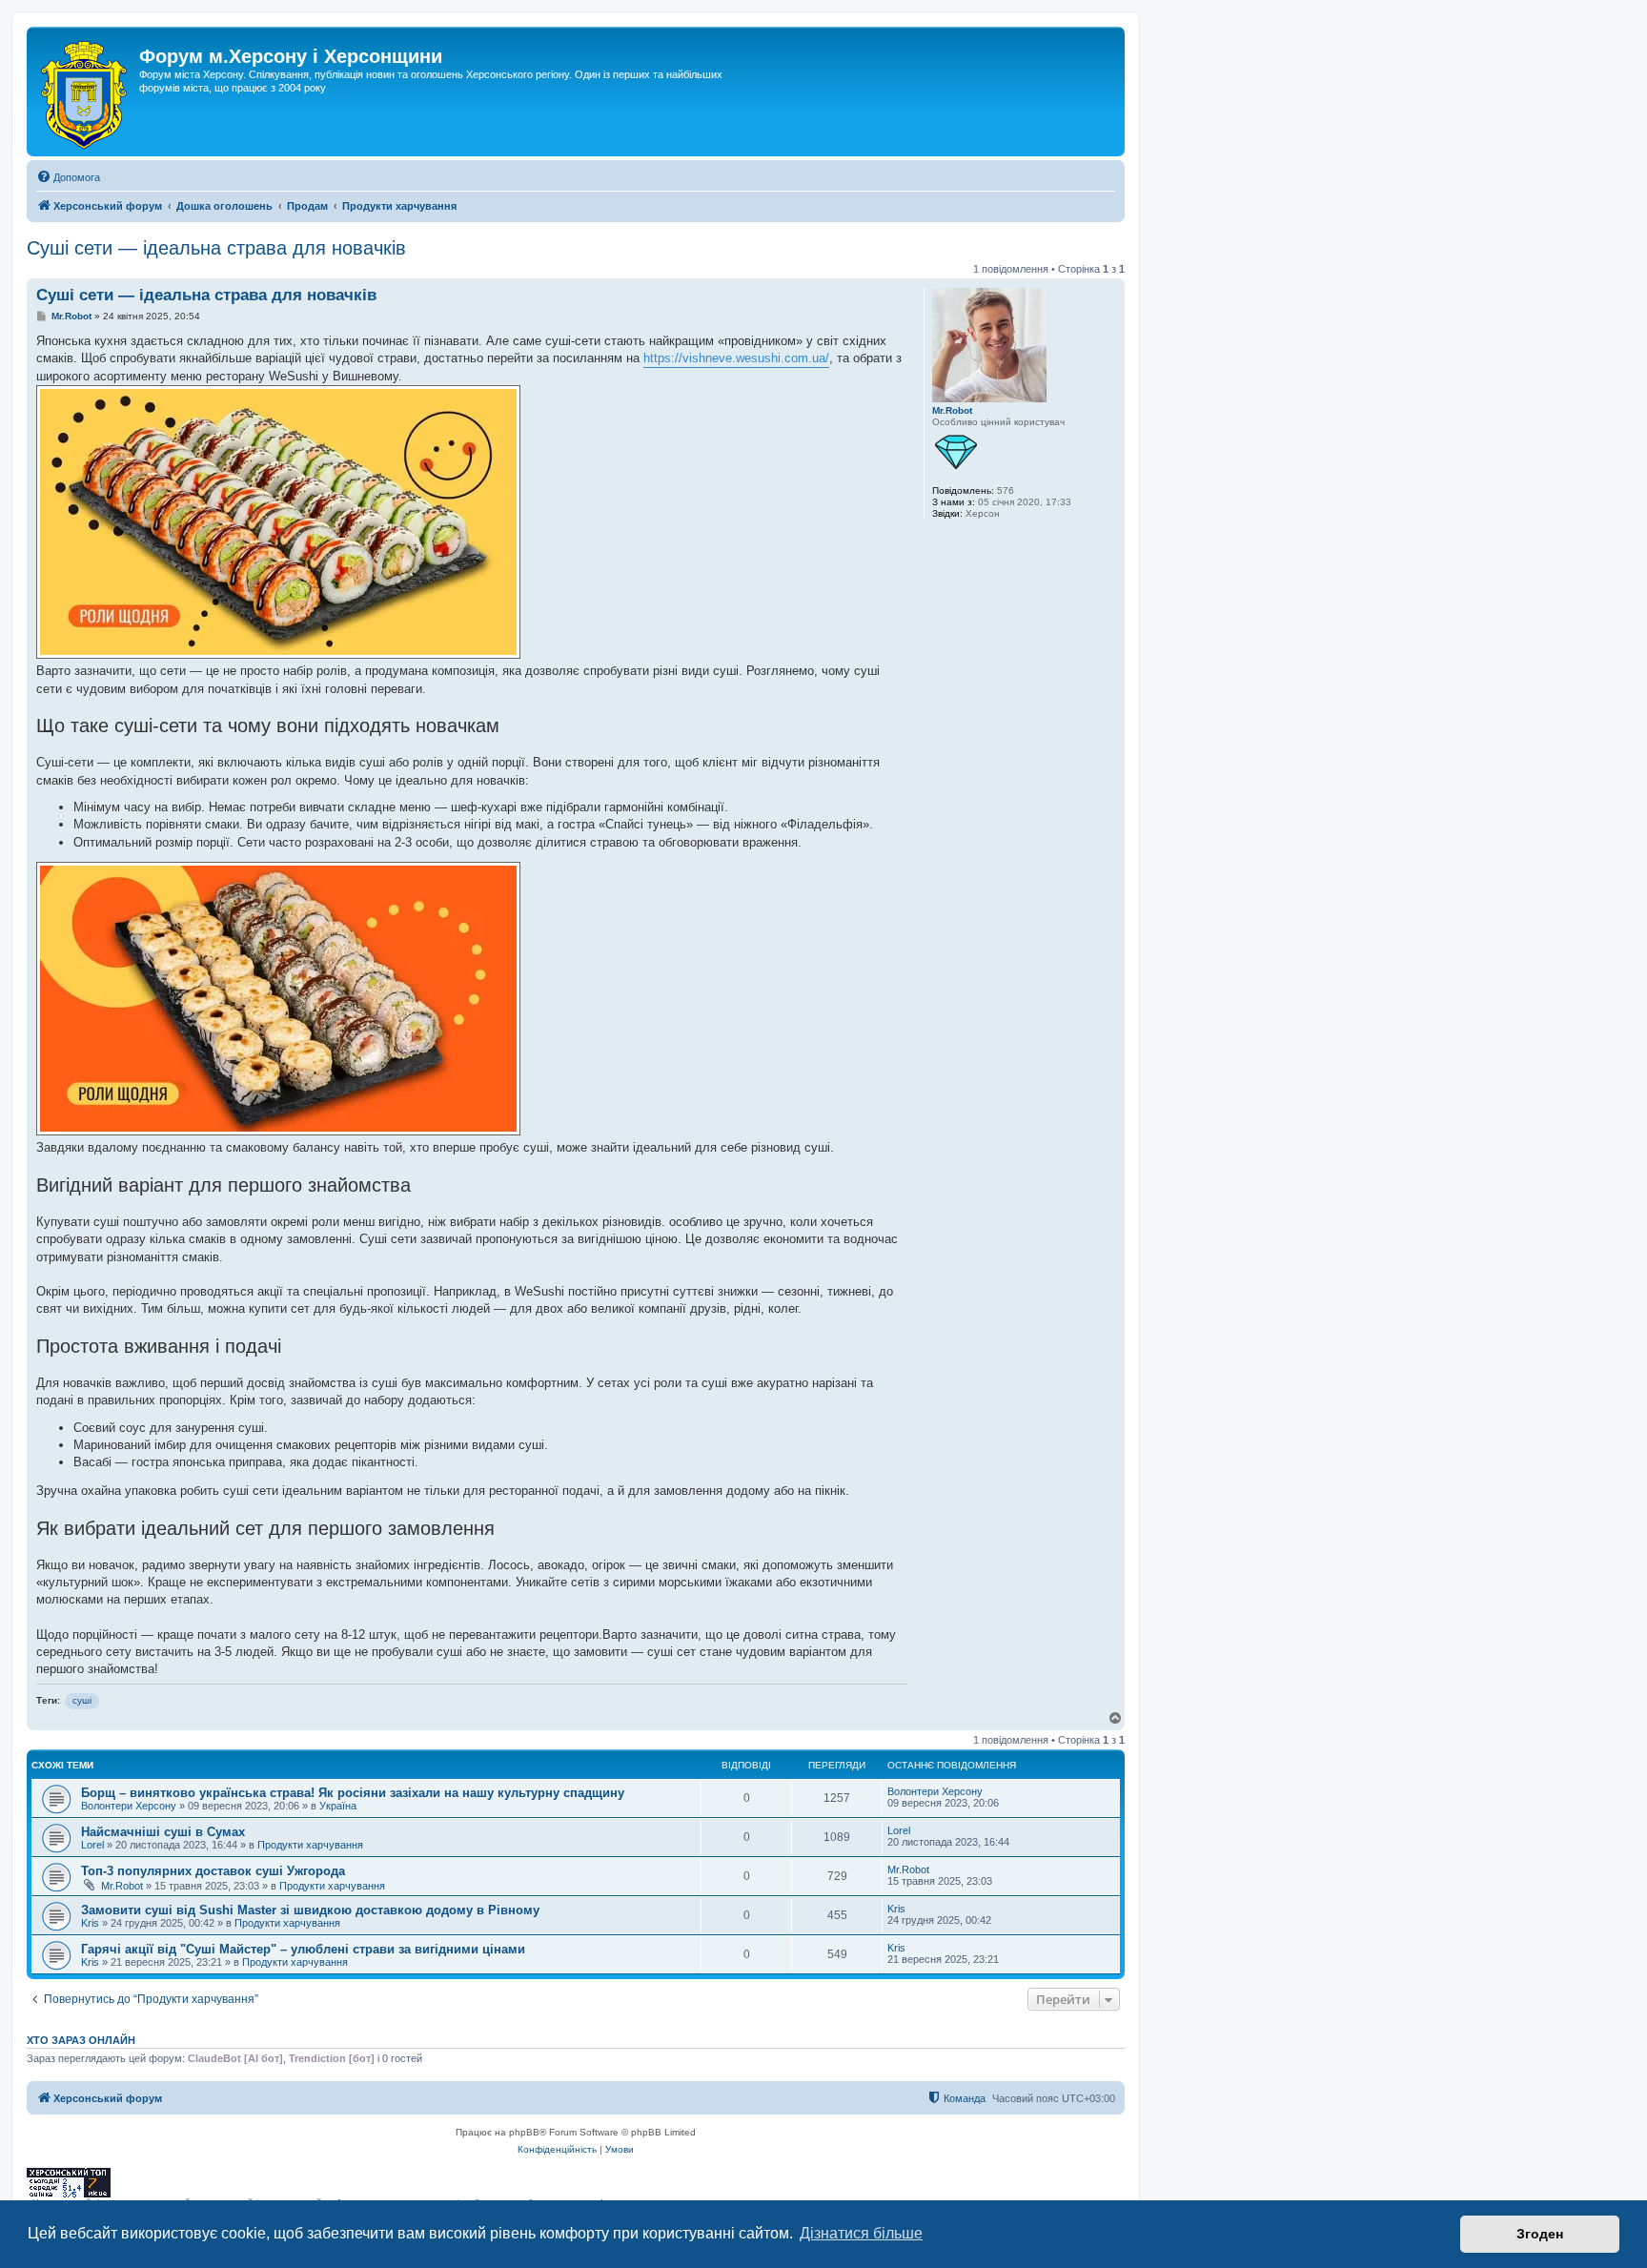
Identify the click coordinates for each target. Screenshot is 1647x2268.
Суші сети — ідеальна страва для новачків (216, 248)
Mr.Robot (952, 410)
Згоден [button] (1540, 2234)
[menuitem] (68, 177)
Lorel (92, 1845)
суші (82, 1700)
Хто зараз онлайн (81, 2040)
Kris (90, 1923)
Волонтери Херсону (129, 1806)
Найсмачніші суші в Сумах (163, 1832)
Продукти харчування (310, 1845)
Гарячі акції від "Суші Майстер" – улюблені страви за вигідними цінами (303, 1949)
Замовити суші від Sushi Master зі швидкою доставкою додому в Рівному (310, 1910)
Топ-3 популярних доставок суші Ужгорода (213, 1871)
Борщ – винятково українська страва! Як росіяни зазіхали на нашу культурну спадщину (353, 1793)
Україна (338, 1806)
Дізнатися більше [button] (861, 2233)
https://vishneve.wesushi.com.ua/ (736, 358)
